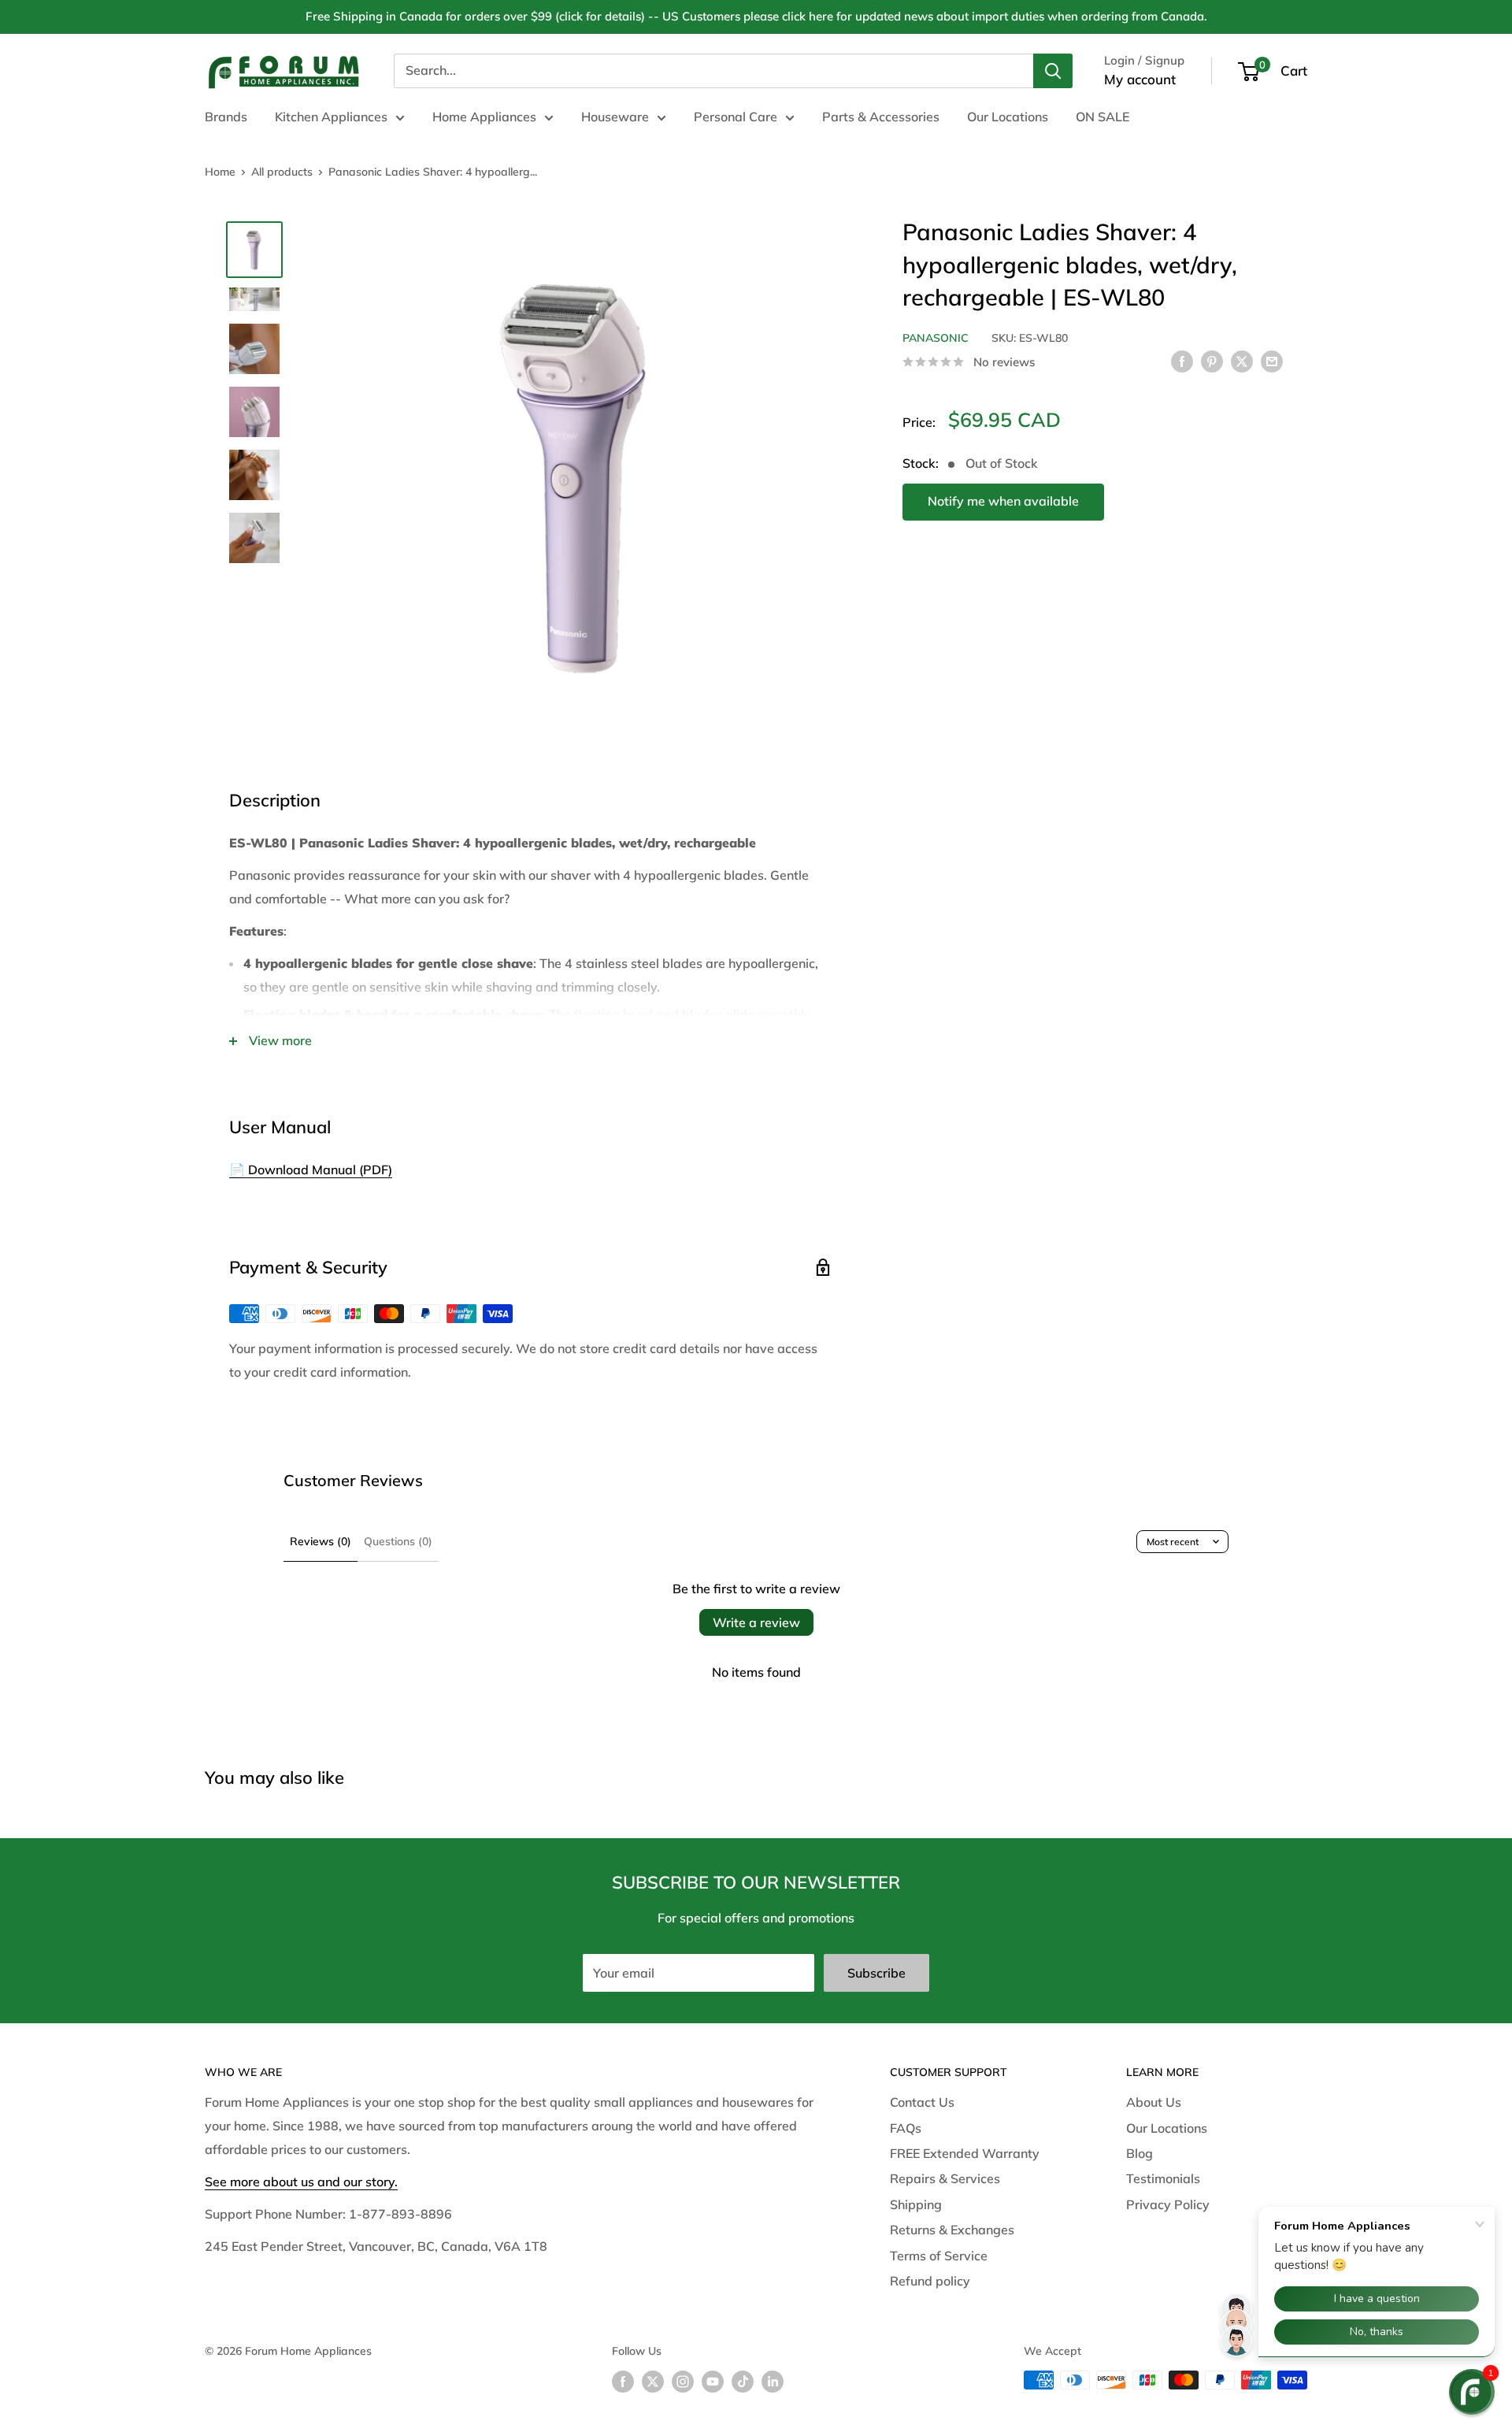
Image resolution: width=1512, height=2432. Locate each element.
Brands (226, 117)
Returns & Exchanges (952, 2230)
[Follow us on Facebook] (623, 2382)
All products (282, 172)
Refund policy (930, 2281)
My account (1140, 79)
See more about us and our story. (301, 2182)
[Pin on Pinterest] (1212, 361)
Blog (1140, 2153)
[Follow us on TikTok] (743, 2382)
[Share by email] (1272, 361)
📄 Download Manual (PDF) (311, 1170)
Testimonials (1163, 2178)
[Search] (1053, 71)
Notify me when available (1003, 501)
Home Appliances (484, 117)
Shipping (916, 2204)
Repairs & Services (945, 2178)
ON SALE (1102, 117)
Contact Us (922, 2102)
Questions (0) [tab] (398, 1541)
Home (220, 172)
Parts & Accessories (881, 117)
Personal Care (736, 117)
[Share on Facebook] (1182, 361)
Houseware (615, 117)
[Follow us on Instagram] (683, 2382)
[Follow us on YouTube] (713, 2382)
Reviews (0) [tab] (321, 1541)
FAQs (906, 2128)
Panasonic (936, 337)
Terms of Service (939, 2256)
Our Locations (1008, 117)
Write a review (756, 1622)
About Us (1154, 2102)
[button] (1472, 2392)
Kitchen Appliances (331, 117)
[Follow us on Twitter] (653, 2382)
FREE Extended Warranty (965, 2153)
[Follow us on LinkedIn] (773, 2382)
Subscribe (876, 1973)
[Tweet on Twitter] (1242, 361)
